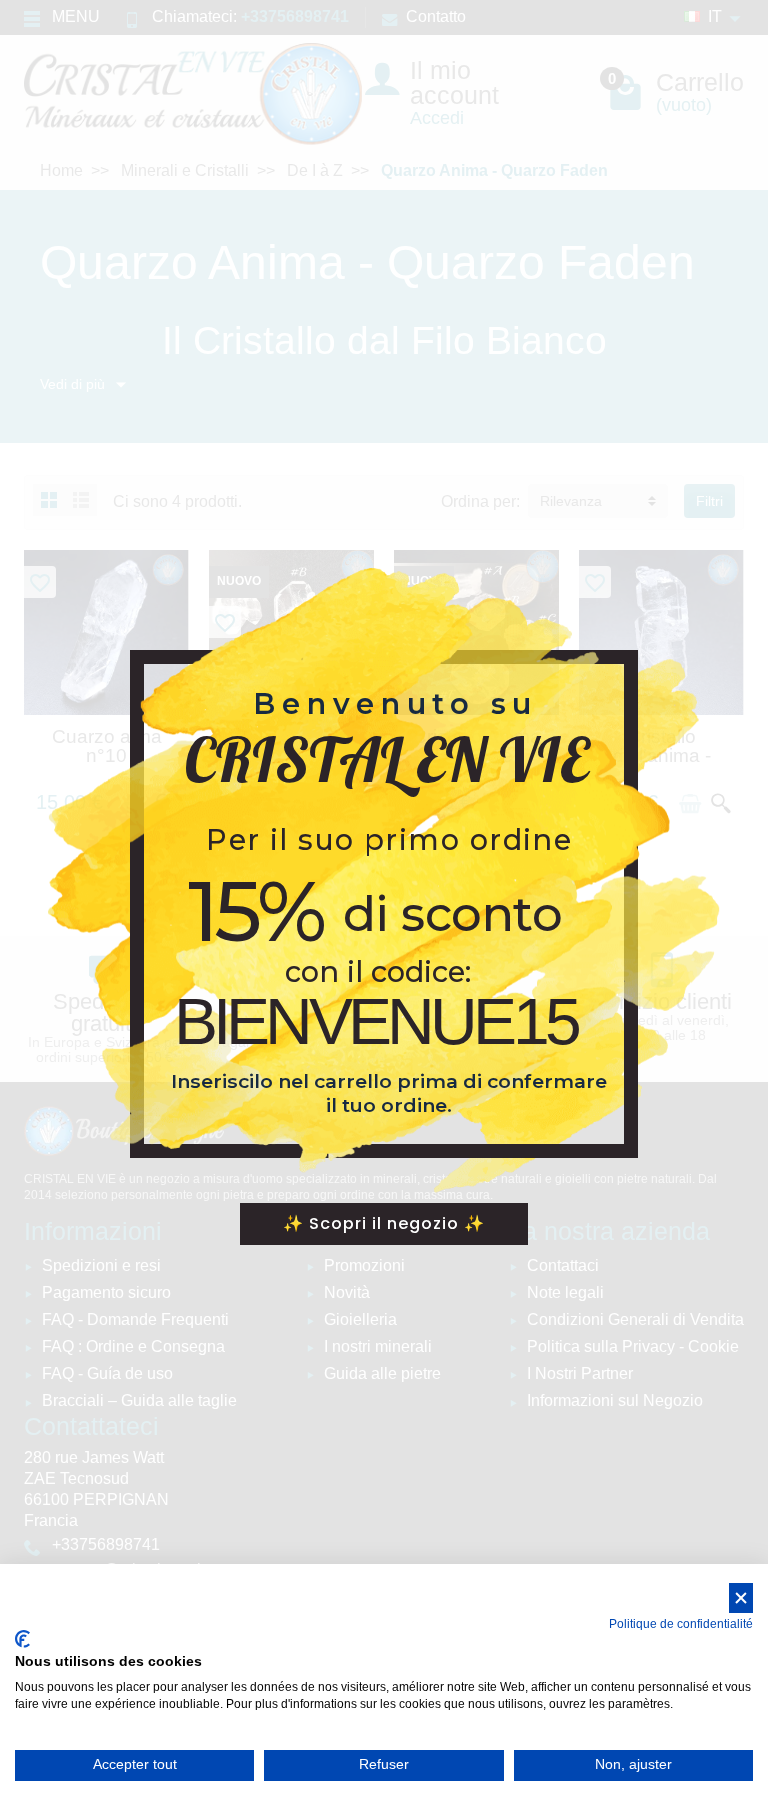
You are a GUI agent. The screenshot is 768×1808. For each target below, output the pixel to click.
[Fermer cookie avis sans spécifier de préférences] (741, 1598)
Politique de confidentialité (681, 1624)
